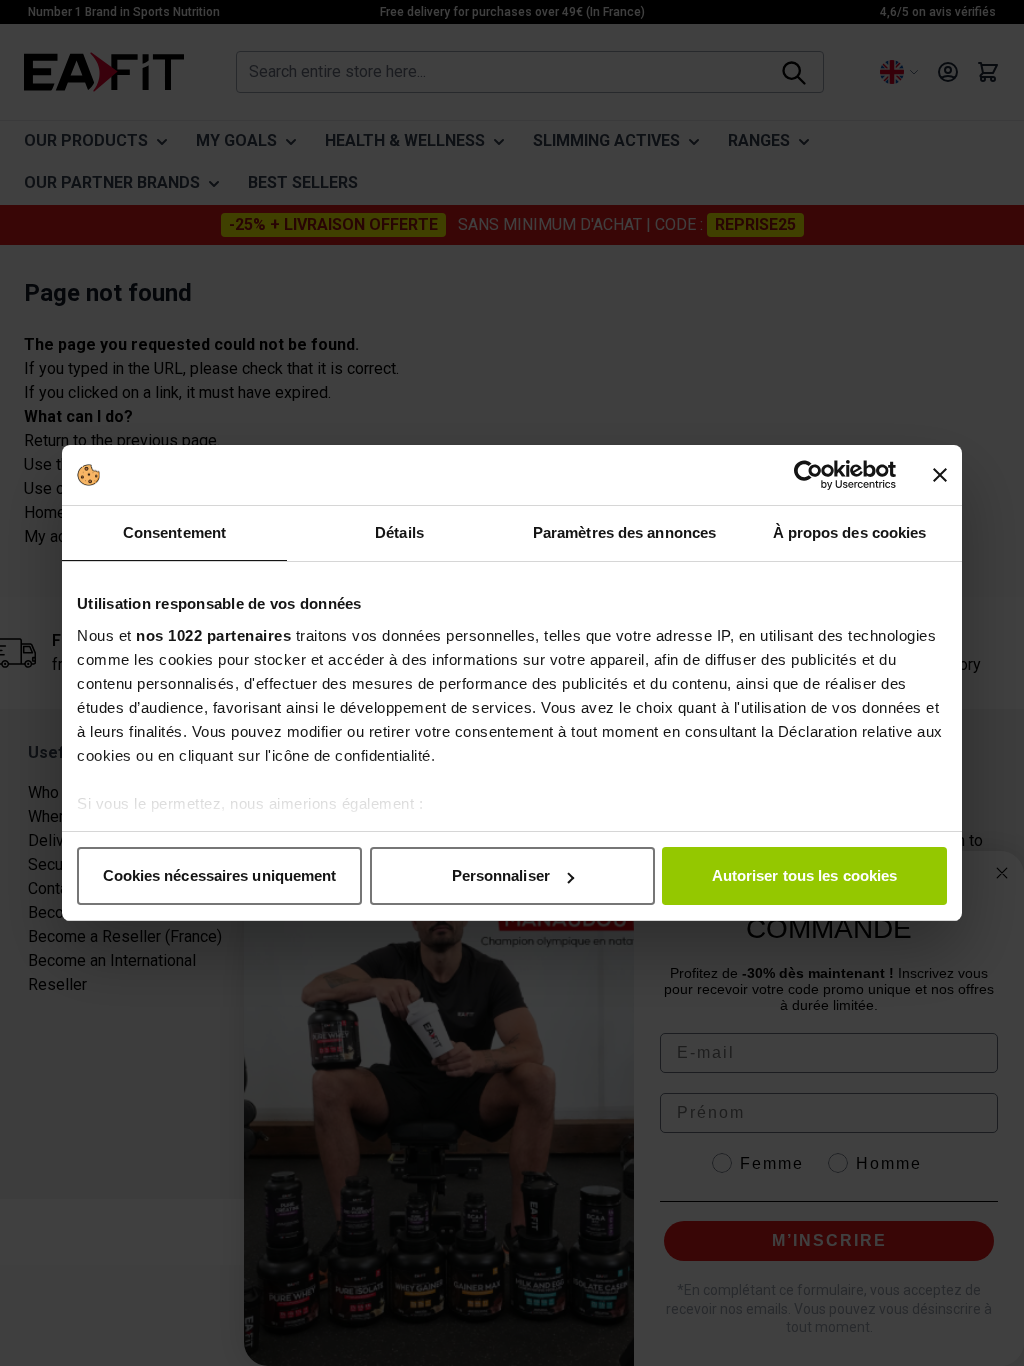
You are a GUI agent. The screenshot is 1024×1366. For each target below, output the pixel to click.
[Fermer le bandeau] (940, 475)
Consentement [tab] (174, 532)
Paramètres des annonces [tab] (624, 532)
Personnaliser (501, 875)
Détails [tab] (399, 532)
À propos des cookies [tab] (850, 532)
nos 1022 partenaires (213, 635)
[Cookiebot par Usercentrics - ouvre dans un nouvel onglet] (808, 475)
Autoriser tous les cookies (805, 875)
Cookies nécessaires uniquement (220, 875)
